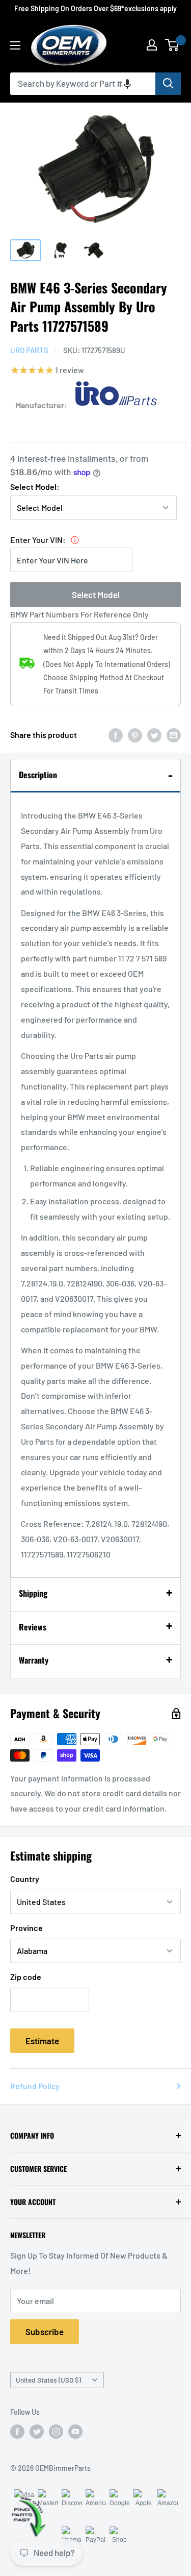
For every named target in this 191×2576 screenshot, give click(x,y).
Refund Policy (35, 2086)
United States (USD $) (48, 2380)
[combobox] (83, 84)
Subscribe (45, 2332)
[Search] (168, 84)
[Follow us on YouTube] (75, 2432)
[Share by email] (174, 735)
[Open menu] (15, 45)
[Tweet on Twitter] (154, 735)
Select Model (96, 595)
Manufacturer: (41, 405)
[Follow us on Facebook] (17, 2432)
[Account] (152, 45)
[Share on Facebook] (116, 735)
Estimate (42, 2041)
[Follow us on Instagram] (56, 2432)
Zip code (26, 1977)
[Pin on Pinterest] (135, 735)
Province (26, 1928)
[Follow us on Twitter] (37, 2432)
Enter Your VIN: (38, 540)
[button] (127, 84)
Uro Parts (29, 350)
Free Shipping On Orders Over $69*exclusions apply (95, 8)
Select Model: (35, 487)
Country (25, 1879)
